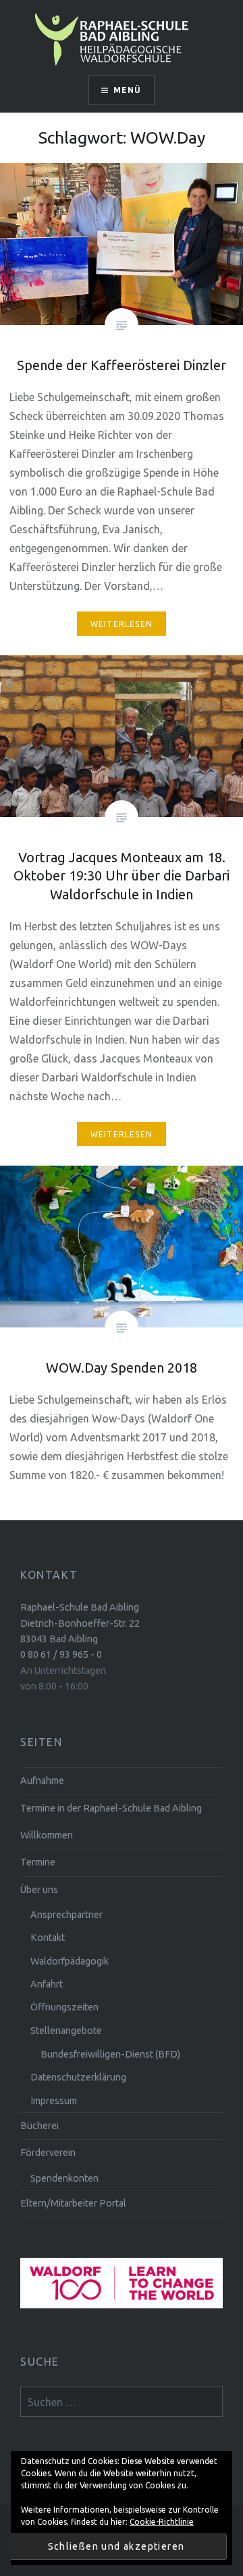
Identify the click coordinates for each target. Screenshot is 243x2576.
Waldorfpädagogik (70, 1961)
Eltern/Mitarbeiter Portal (73, 2203)
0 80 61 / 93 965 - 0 (61, 1654)
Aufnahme (42, 1780)
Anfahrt (47, 1984)
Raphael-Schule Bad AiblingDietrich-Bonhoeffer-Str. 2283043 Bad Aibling (80, 1623)
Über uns (39, 1890)
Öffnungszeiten (64, 2007)
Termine (38, 1862)
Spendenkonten (64, 2178)
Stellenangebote (66, 2031)
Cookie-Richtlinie (162, 2522)
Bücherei (39, 2126)
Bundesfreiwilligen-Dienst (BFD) (110, 2054)
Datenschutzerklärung (78, 2077)
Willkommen (47, 1835)
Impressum (54, 2101)
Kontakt (48, 1938)
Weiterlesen (122, 624)
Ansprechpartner (66, 1915)
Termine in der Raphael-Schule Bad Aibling (111, 1808)
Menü (128, 90)
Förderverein (48, 2153)
